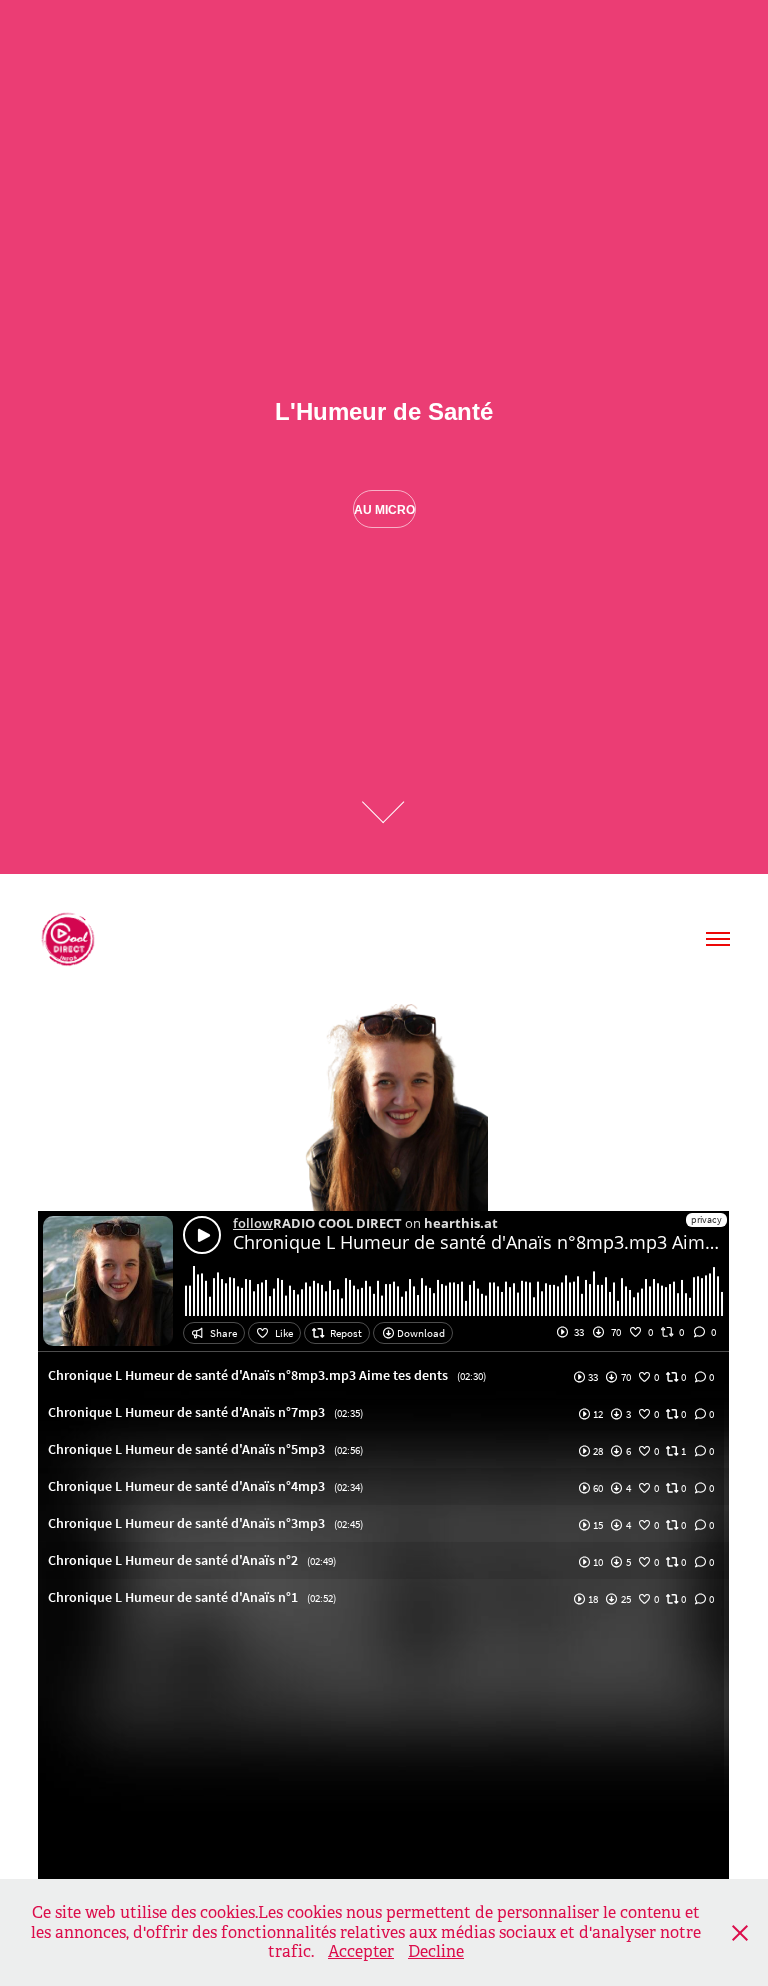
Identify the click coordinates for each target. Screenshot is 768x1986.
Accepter (361, 1951)
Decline (436, 1951)
